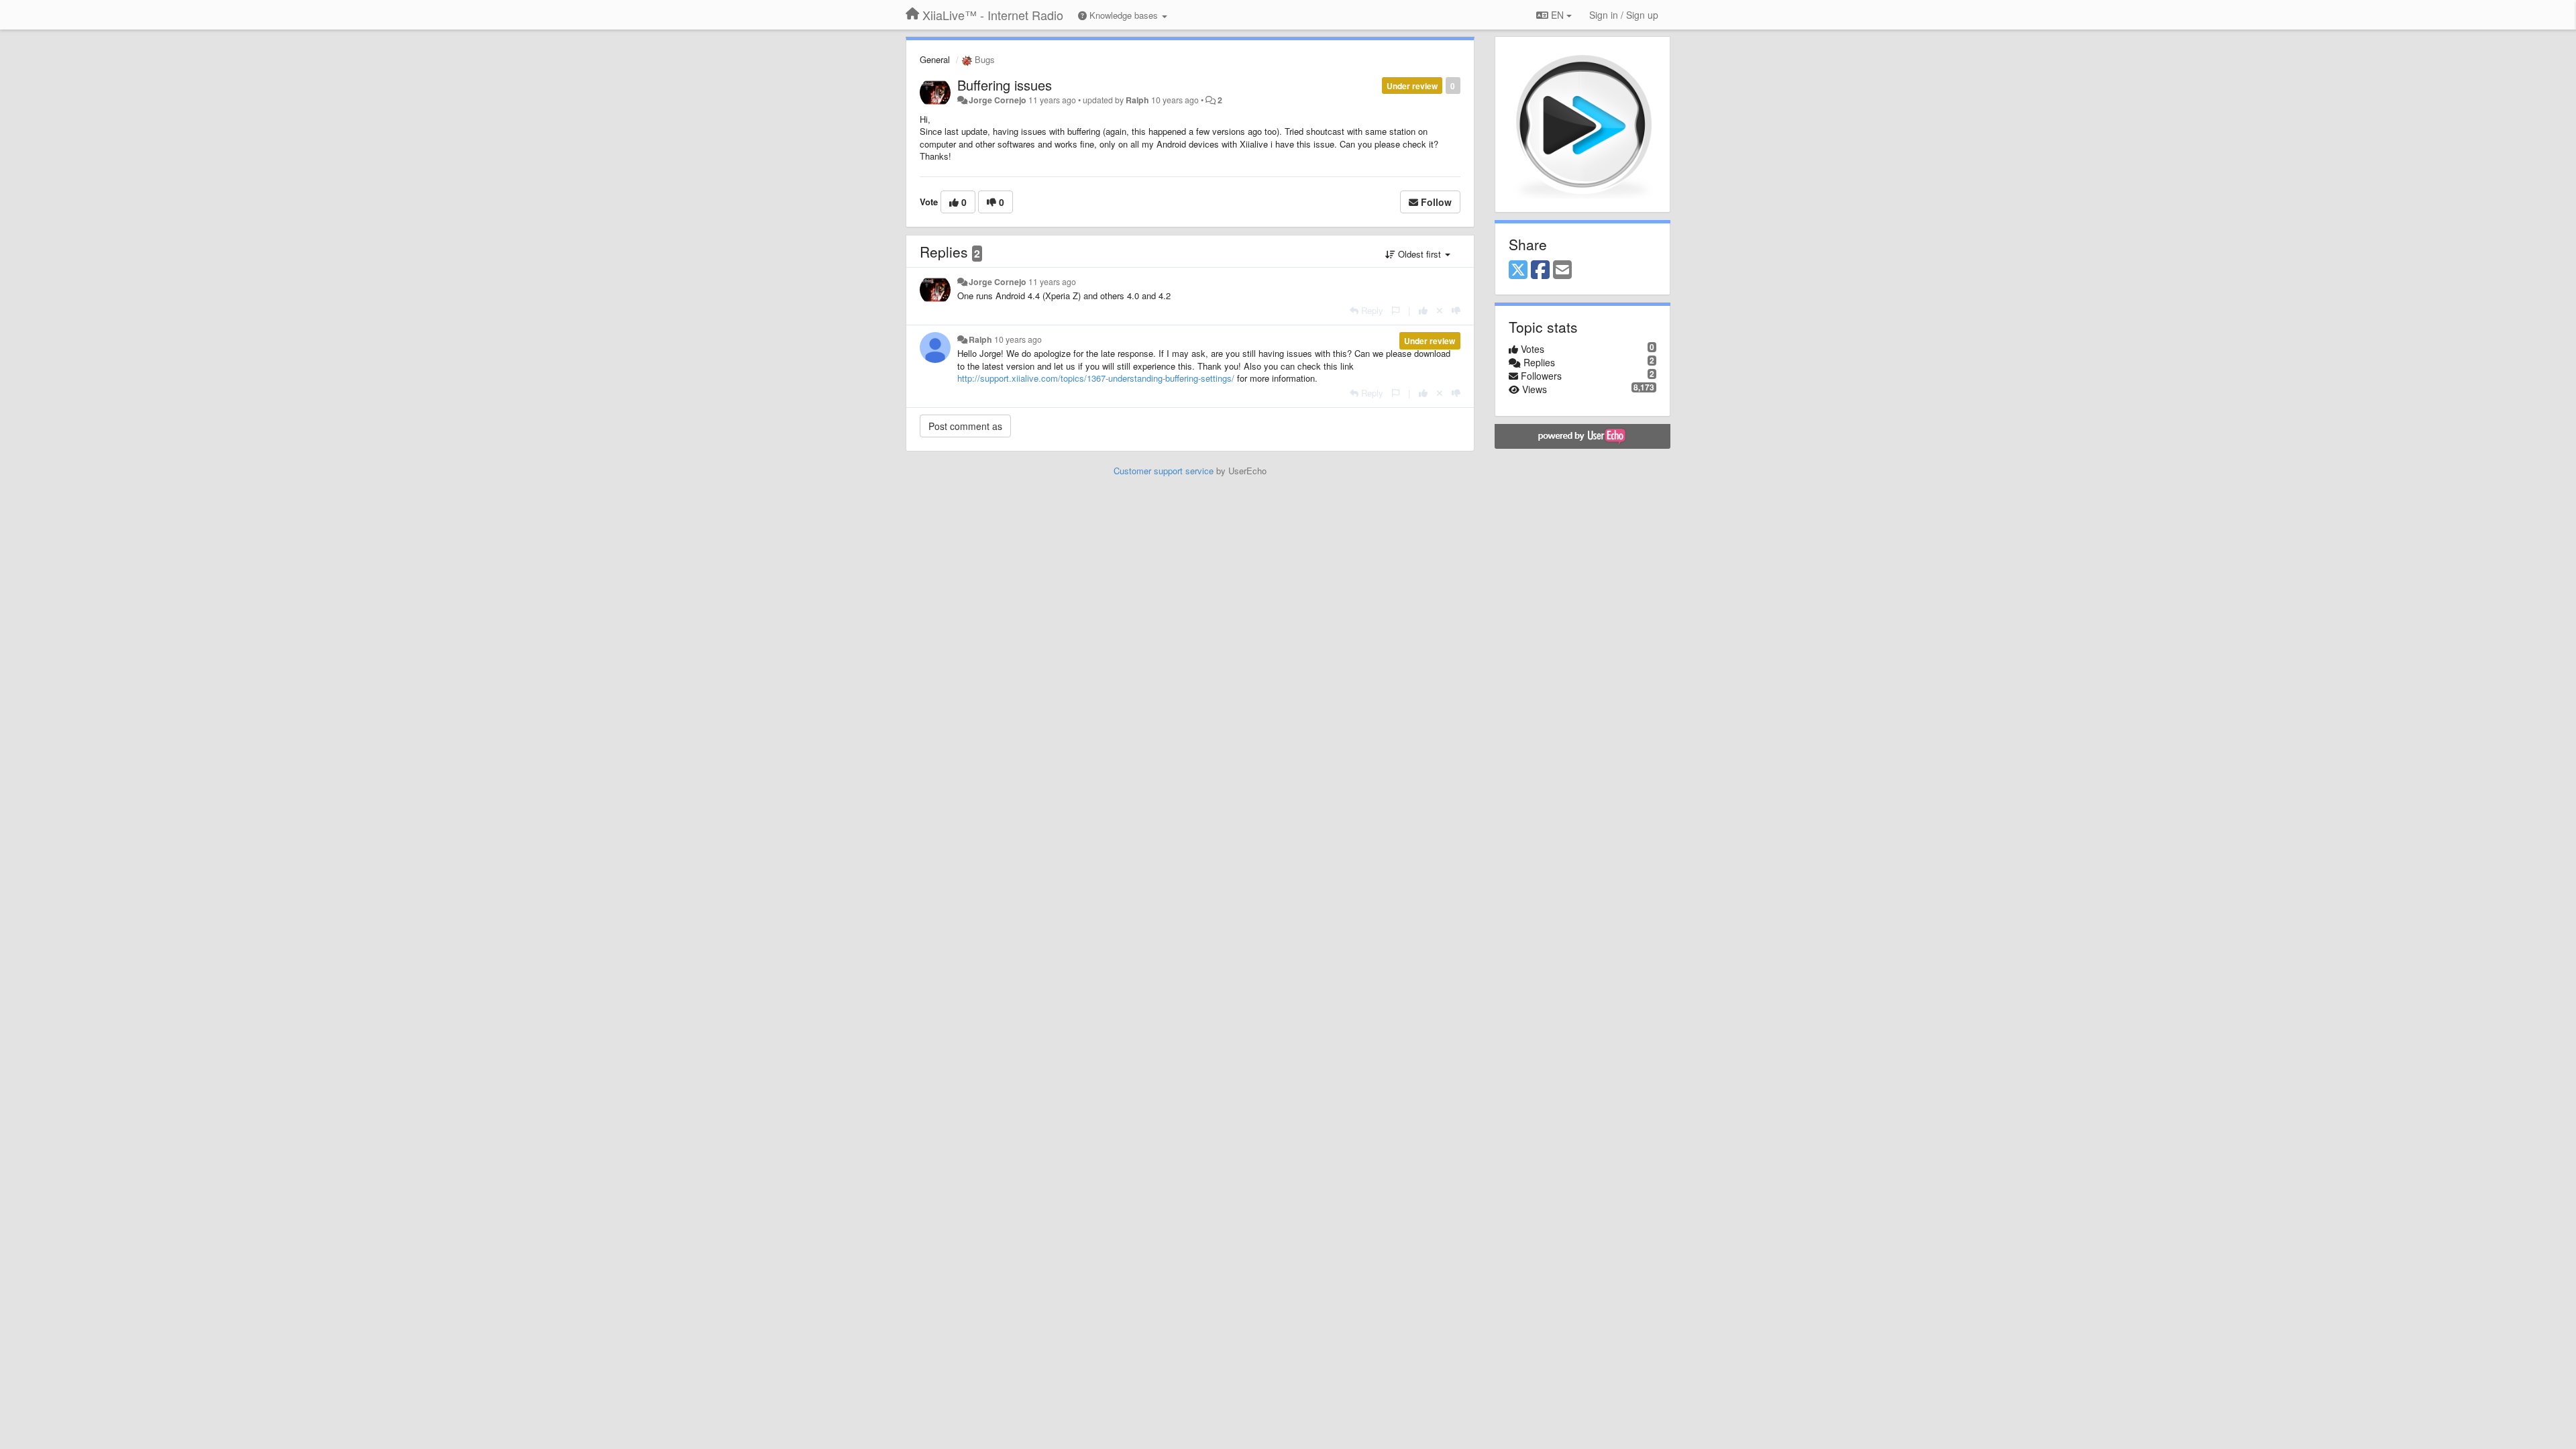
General (935, 59)
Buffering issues (1005, 85)
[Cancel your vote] (1440, 310)
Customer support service (1164, 471)
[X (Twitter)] (1518, 270)
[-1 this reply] (1456, 310)
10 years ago (1018, 339)
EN (1557, 15)
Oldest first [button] (1419, 254)
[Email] (1562, 270)
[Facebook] (1540, 270)
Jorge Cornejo (998, 100)
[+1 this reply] (1423, 310)
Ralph (1137, 100)
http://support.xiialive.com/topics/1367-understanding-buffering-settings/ (1096, 378)
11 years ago (1052, 282)
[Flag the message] (1396, 310)
